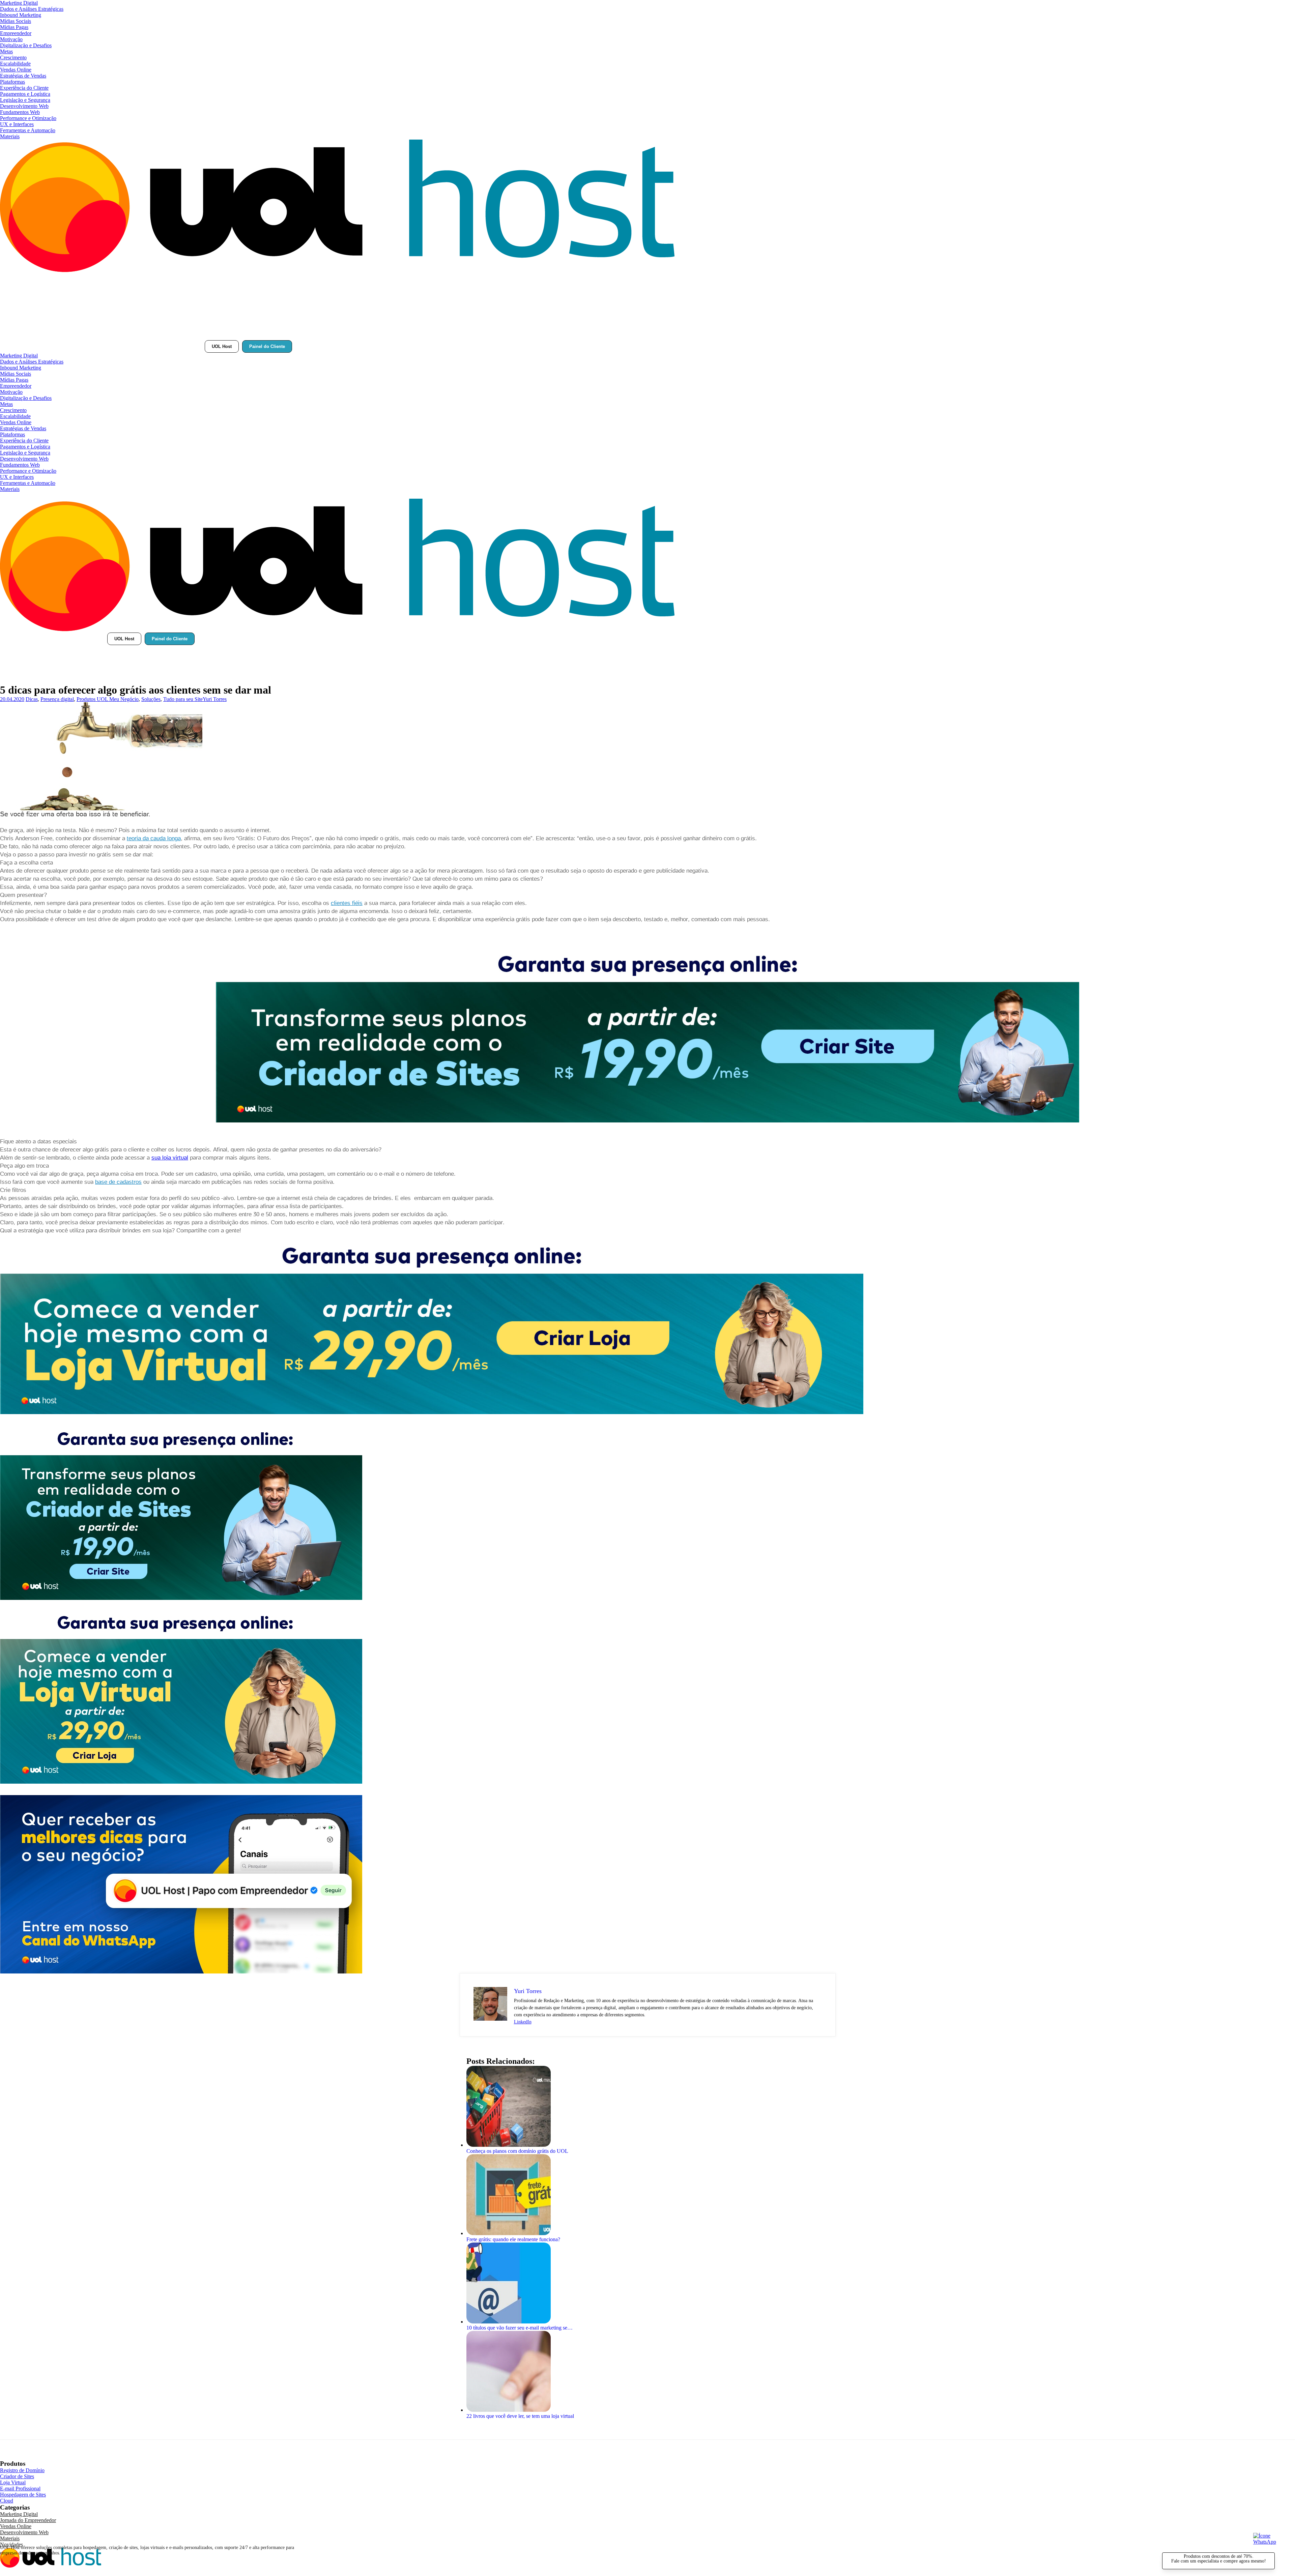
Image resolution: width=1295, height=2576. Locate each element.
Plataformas (12, 82)
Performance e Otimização (28, 118)
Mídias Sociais (16, 21)
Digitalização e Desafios (26, 45)
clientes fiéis (347, 903)
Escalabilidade (15, 64)
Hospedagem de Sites (23, 2495)
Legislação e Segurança (25, 100)
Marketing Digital (19, 3)
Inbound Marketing (21, 15)
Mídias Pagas (14, 27)
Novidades (11, 2544)
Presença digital (57, 699)
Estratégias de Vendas (23, 76)
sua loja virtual (170, 1158)
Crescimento (13, 57)
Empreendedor (16, 33)
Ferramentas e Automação (28, 130)
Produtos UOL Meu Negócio (108, 699)
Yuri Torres (215, 699)
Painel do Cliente (267, 346)
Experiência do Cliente (24, 88)
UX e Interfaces (17, 124)
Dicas (32, 699)
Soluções (151, 699)
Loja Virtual (13, 2482)
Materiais (10, 136)
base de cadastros (118, 1182)
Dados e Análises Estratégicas (32, 9)
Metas (6, 51)
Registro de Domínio (22, 2470)
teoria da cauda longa (154, 838)
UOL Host (222, 346)
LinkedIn (523, 2022)
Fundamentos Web (20, 112)
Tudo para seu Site (183, 699)
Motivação (11, 39)
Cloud (7, 2501)
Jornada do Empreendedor (28, 2520)
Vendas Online (16, 70)
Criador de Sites (17, 2476)
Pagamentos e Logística (25, 94)
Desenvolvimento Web (24, 106)
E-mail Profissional (20, 2489)
